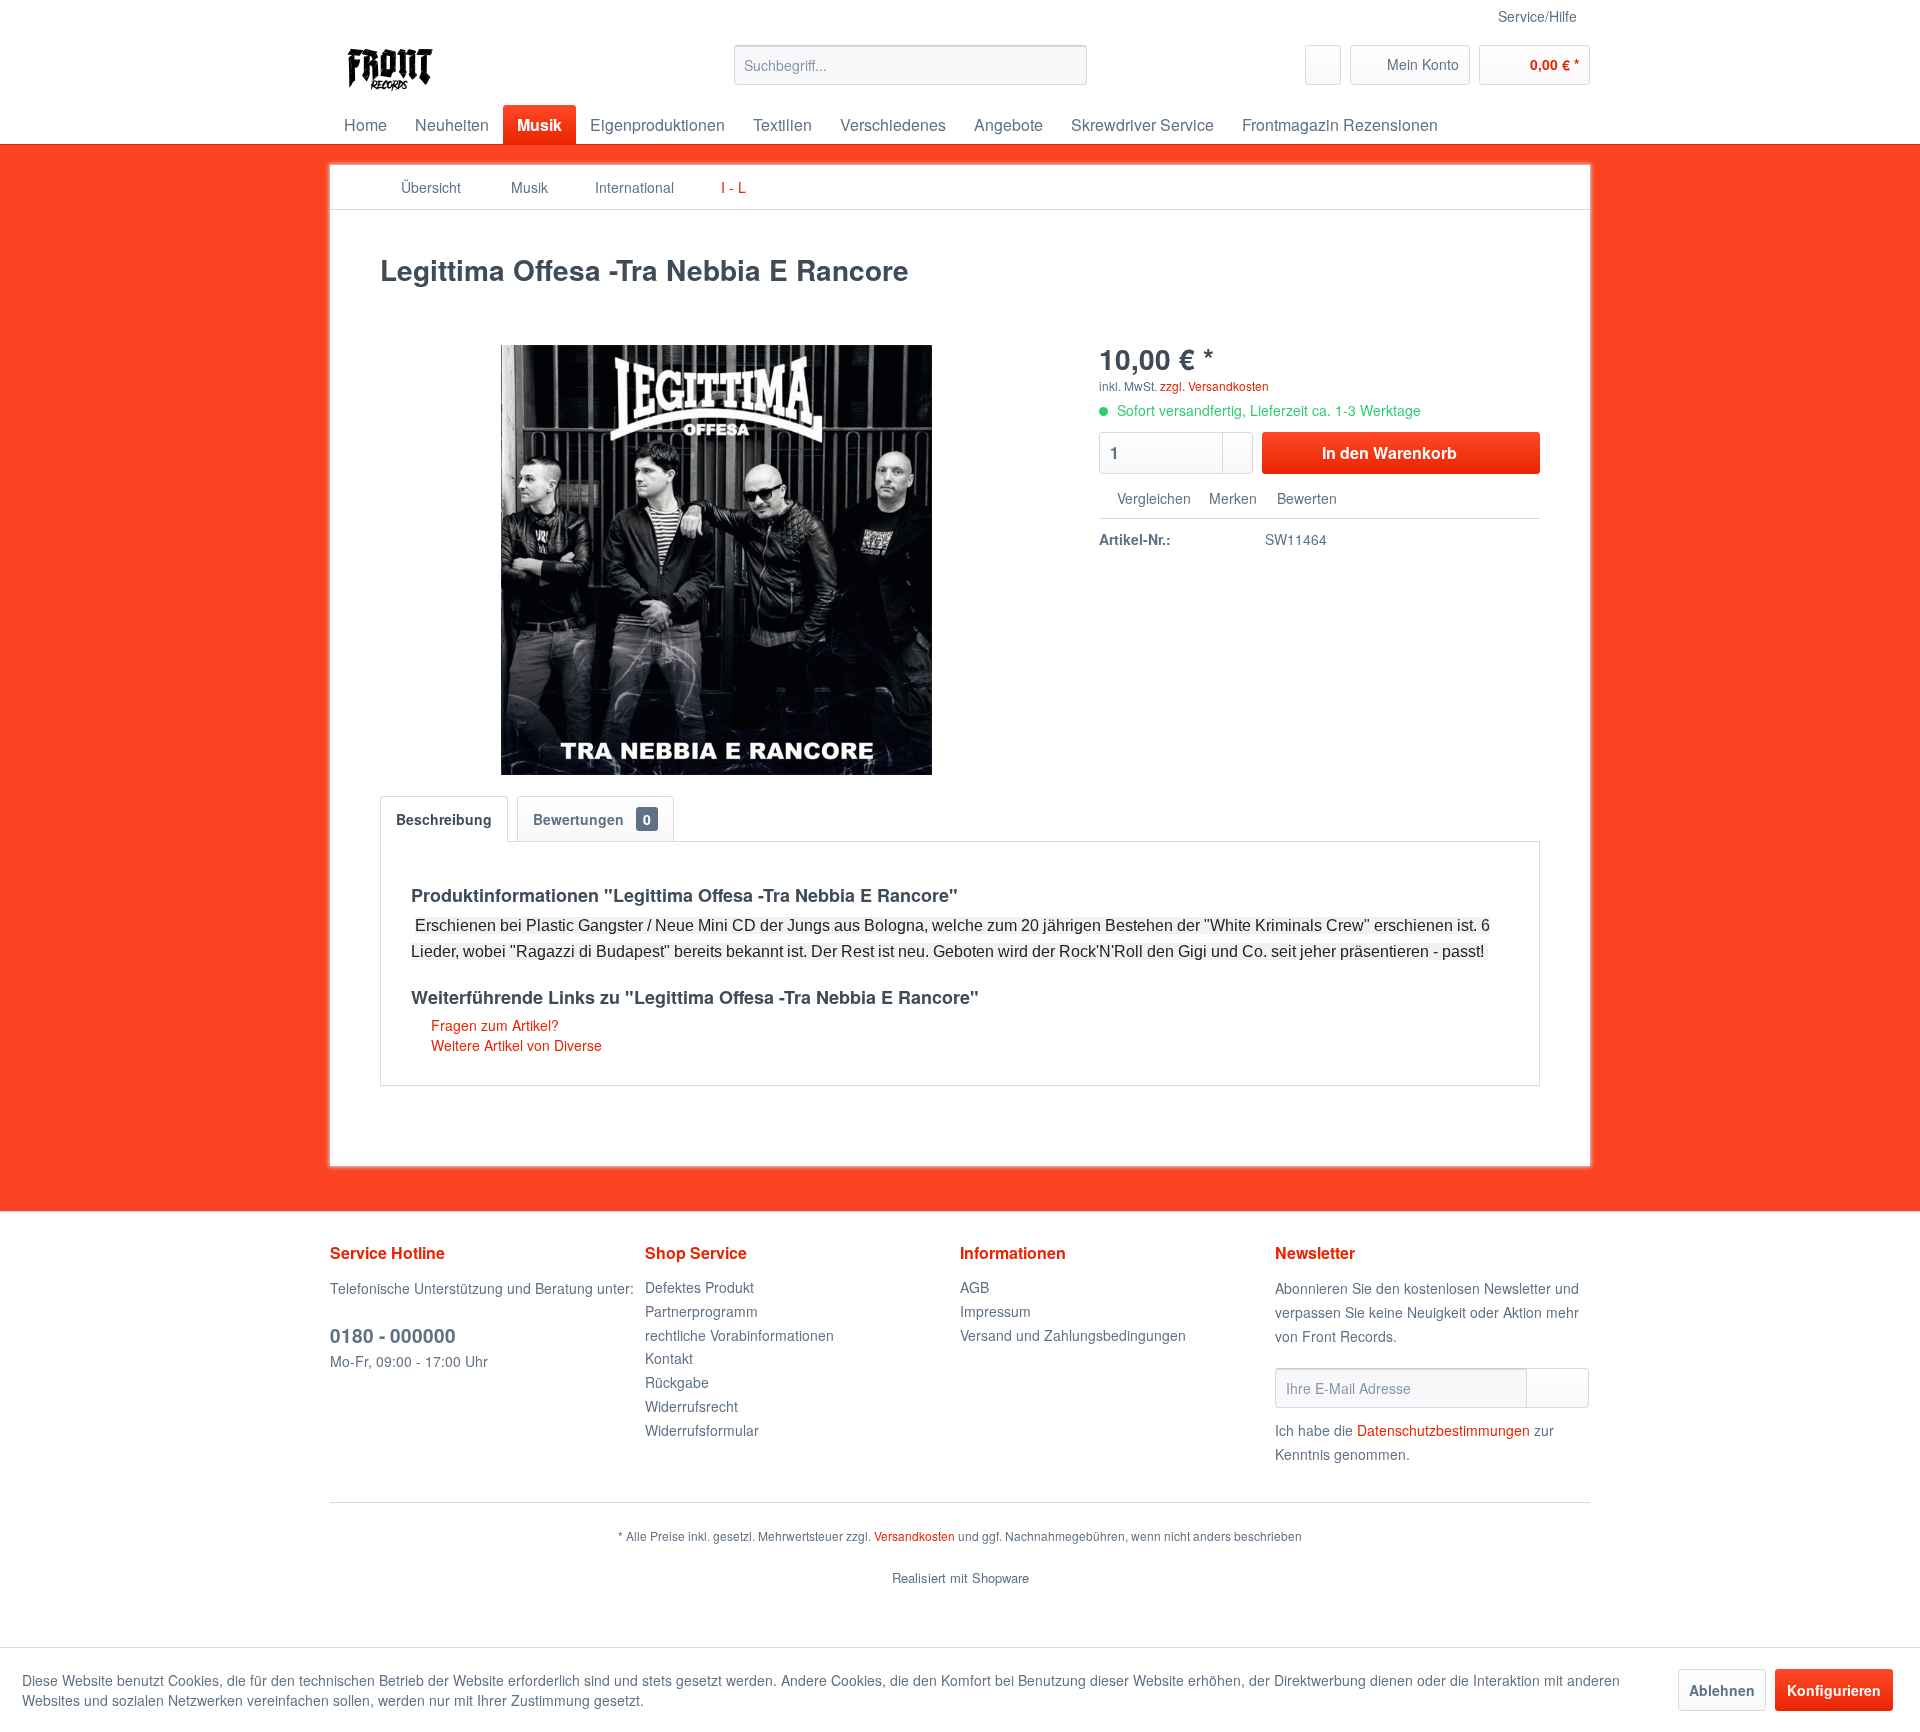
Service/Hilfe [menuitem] (1537, 16)
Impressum (995, 1311)
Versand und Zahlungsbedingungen (1073, 1335)
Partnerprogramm (701, 1311)
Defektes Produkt (699, 1287)
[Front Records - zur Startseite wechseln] (390, 70)
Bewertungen (592, 819)
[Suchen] (1068, 65)
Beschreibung (444, 819)
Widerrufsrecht (691, 1406)
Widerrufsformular (702, 1430)
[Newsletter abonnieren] (1557, 1388)
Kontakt (669, 1358)
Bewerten (1305, 498)
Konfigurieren (1834, 1690)
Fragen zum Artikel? (493, 1025)
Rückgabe (677, 1382)
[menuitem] (910, 65)
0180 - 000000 (393, 1335)
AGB (974, 1287)
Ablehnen (1722, 1690)
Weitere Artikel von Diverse (514, 1045)
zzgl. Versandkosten (1214, 385)
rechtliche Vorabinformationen (739, 1335)
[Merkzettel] (1323, 65)
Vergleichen (1152, 498)
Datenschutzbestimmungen (1443, 1430)
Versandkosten (914, 1535)
